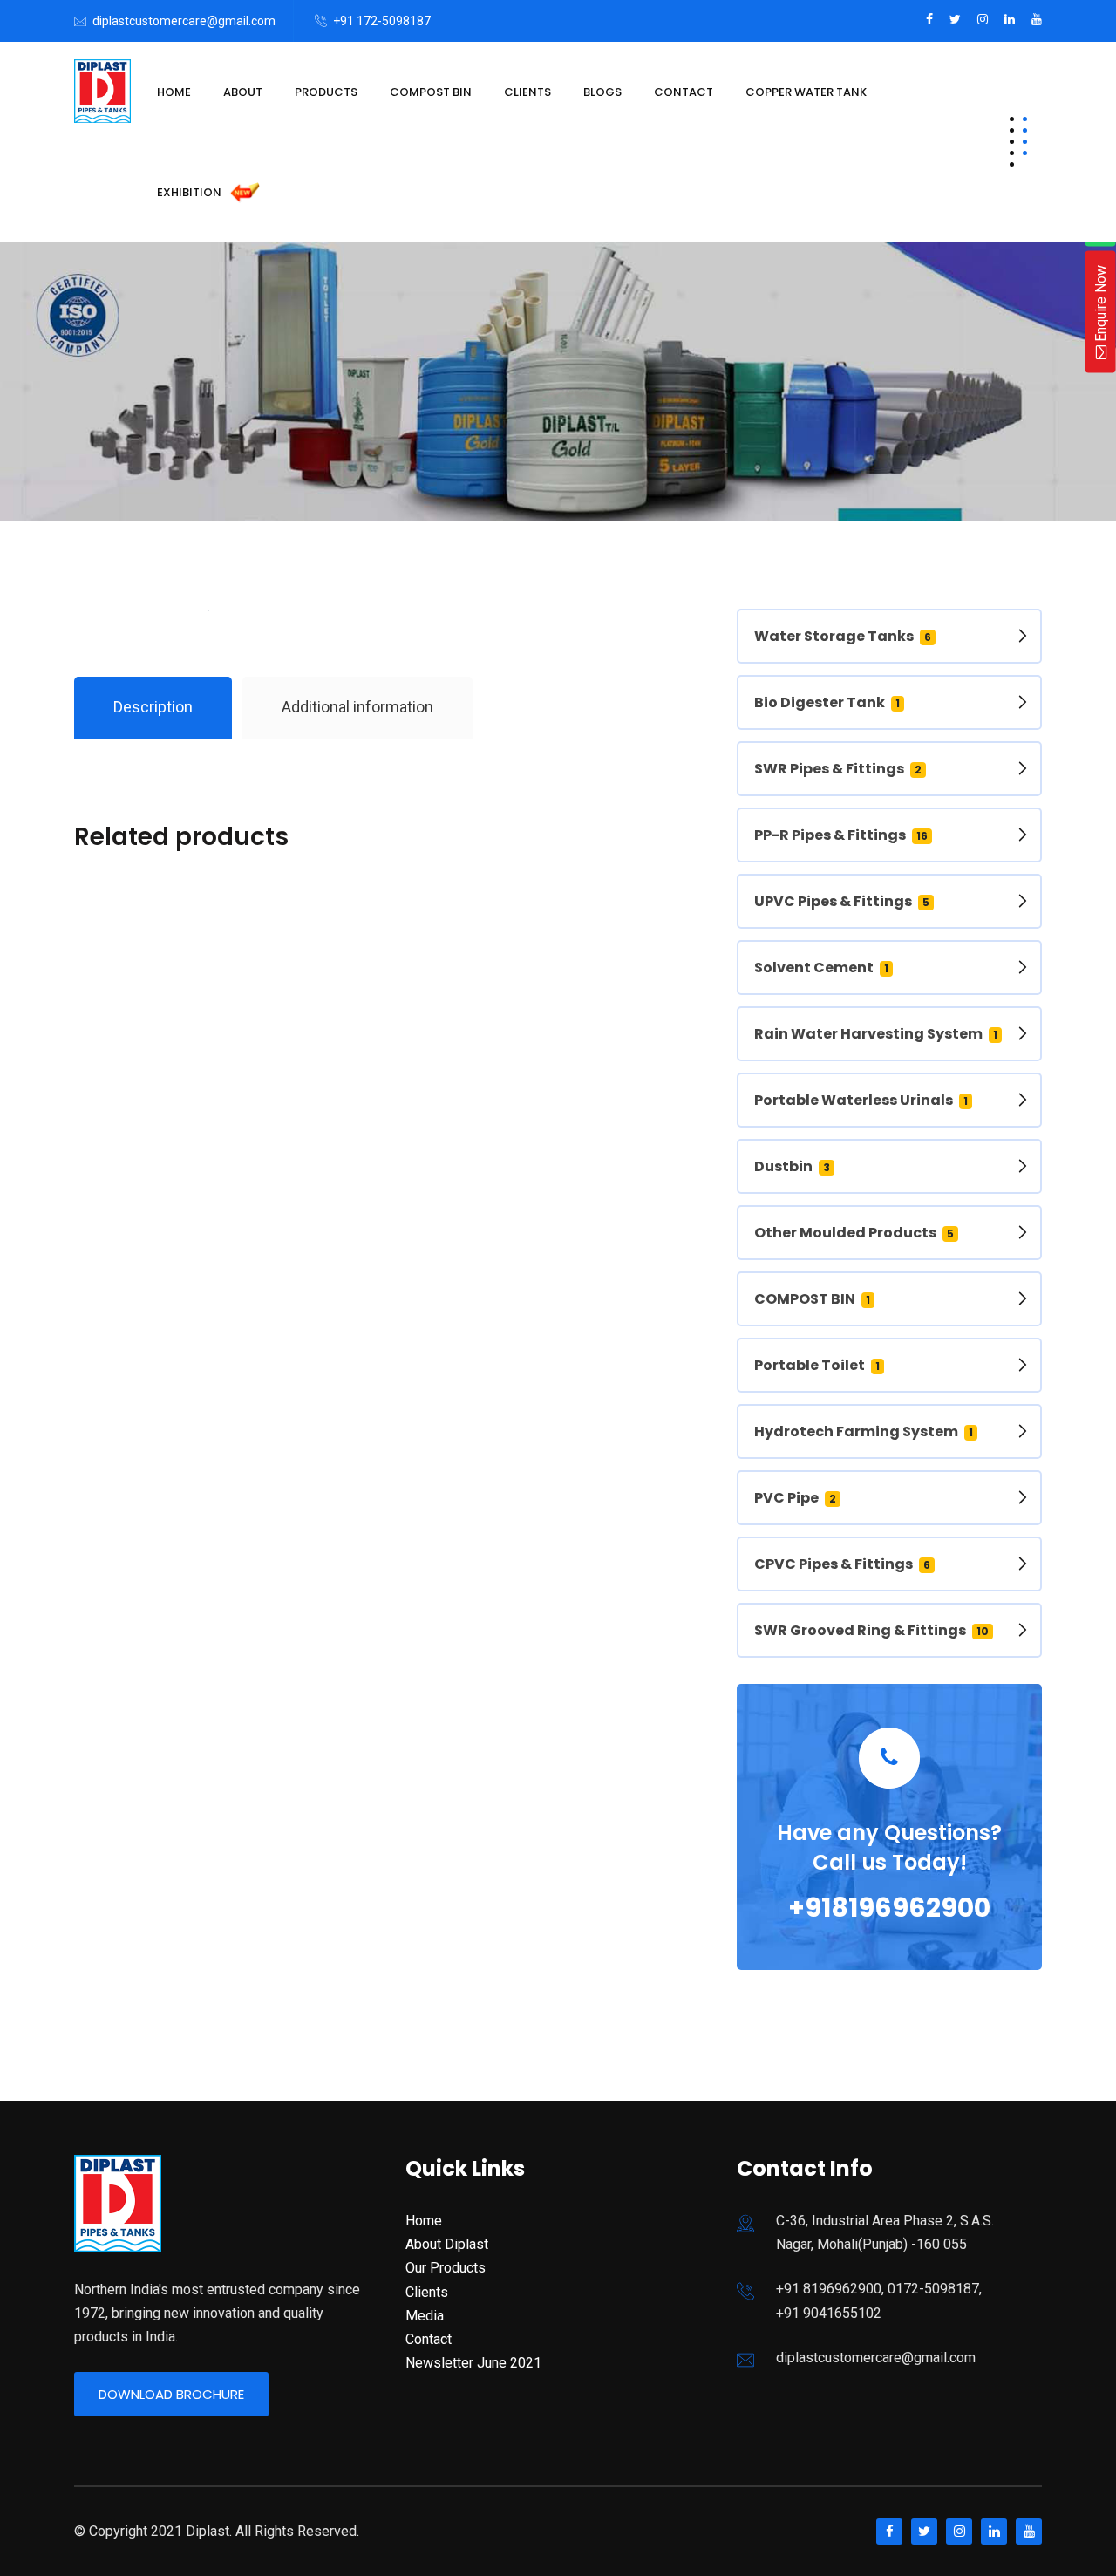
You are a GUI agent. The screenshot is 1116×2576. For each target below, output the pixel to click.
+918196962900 (889, 1908)
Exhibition (191, 192)
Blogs (602, 92)
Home (174, 92)
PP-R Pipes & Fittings (841, 835)
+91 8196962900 (829, 2289)
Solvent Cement (821, 968)
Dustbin (792, 1166)
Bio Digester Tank (827, 702)
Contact (684, 92)
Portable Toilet (817, 1365)
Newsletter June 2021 (473, 2363)
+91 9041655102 (829, 2313)
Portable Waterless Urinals (861, 1100)
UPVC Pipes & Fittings (842, 901)
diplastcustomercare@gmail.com (184, 21)
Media (425, 2316)
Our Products (446, 2268)
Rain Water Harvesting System (876, 1034)
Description (153, 707)
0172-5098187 (933, 2289)
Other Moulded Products (854, 1233)
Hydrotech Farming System (864, 1431)
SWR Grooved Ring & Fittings (871, 1630)
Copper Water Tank (806, 92)
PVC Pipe (795, 1498)
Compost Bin (431, 92)
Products (326, 92)
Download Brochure (171, 2394)
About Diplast (447, 2244)
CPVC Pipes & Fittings (842, 1564)
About (243, 92)
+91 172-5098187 (382, 21)
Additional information (357, 707)
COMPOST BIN (812, 1299)
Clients (527, 92)
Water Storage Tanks (843, 636)
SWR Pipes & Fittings (838, 769)
